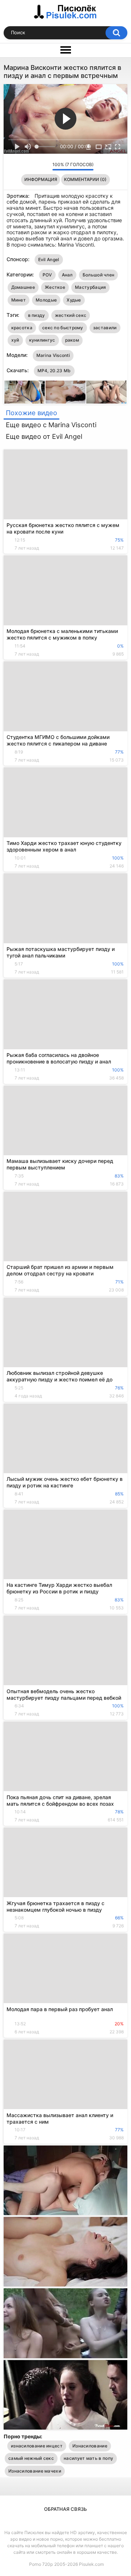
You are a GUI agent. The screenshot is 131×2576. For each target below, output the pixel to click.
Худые (74, 300)
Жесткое (55, 287)
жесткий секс (71, 315)
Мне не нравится (45, 166)
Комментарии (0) (85, 179)
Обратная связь (65, 2509)
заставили (105, 328)
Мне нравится (35, 166)
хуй (15, 340)
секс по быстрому (63, 328)
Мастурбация (90, 287)
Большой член (99, 275)
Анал (67, 275)
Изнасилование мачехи (35, 2471)
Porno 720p (41, 2564)
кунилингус (42, 340)
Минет (19, 300)
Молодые (46, 300)
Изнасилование (90, 2446)
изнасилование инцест (37, 2446)
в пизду (37, 315)
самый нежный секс (31, 2458)
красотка (22, 328)
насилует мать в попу (88, 2458)
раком (72, 340)
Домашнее (23, 287)
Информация (41, 179)
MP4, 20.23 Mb (54, 371)
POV (47, 275)
